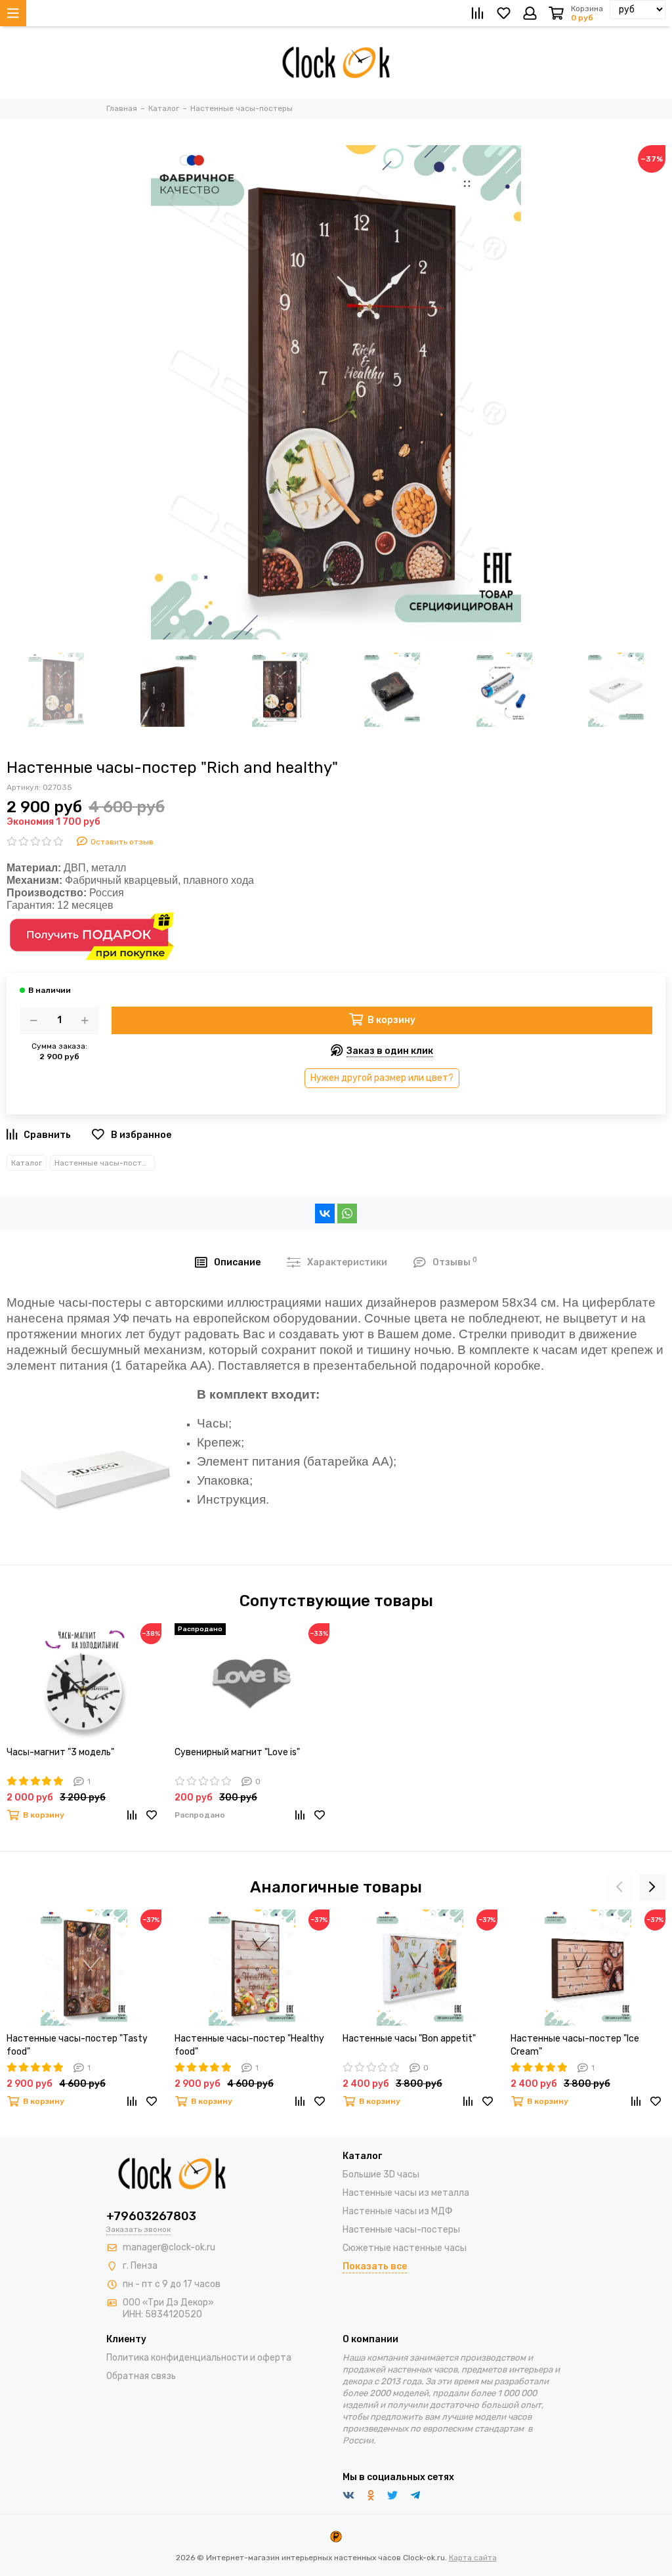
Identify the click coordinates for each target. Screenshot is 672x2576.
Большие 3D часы (381, 2174)
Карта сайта (473, 2558)
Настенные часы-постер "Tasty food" (77, 2045)
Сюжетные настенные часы (405, 2248)
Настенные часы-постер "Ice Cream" (575, 2045)
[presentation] (619, 1887)
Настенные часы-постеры (105, 1163)
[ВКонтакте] (325, 1213)
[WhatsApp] (347, 1213)
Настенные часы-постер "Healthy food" (249, 2045)
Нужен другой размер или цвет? (382, 1078)
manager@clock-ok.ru (169, 2247)
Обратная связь (141, 2376)
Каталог (27, 1163)
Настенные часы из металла (406, 2193)
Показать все (375, 2266)
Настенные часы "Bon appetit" (409, 2039)
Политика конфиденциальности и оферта (199, 2358)
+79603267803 (151, 2216)
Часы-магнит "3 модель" (60, 1752)
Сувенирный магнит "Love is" (237, 1752)
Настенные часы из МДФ (398, 2211)
